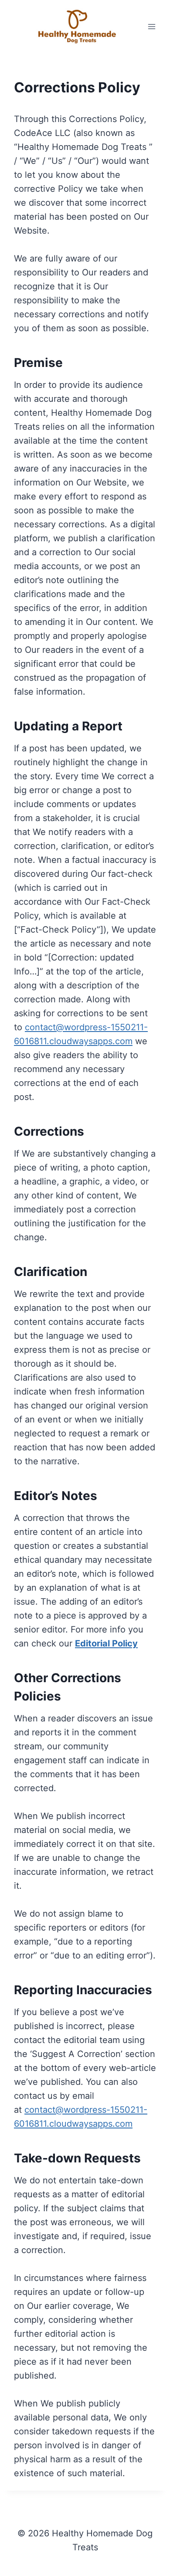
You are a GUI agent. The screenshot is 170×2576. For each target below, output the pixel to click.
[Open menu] (151, 26)
